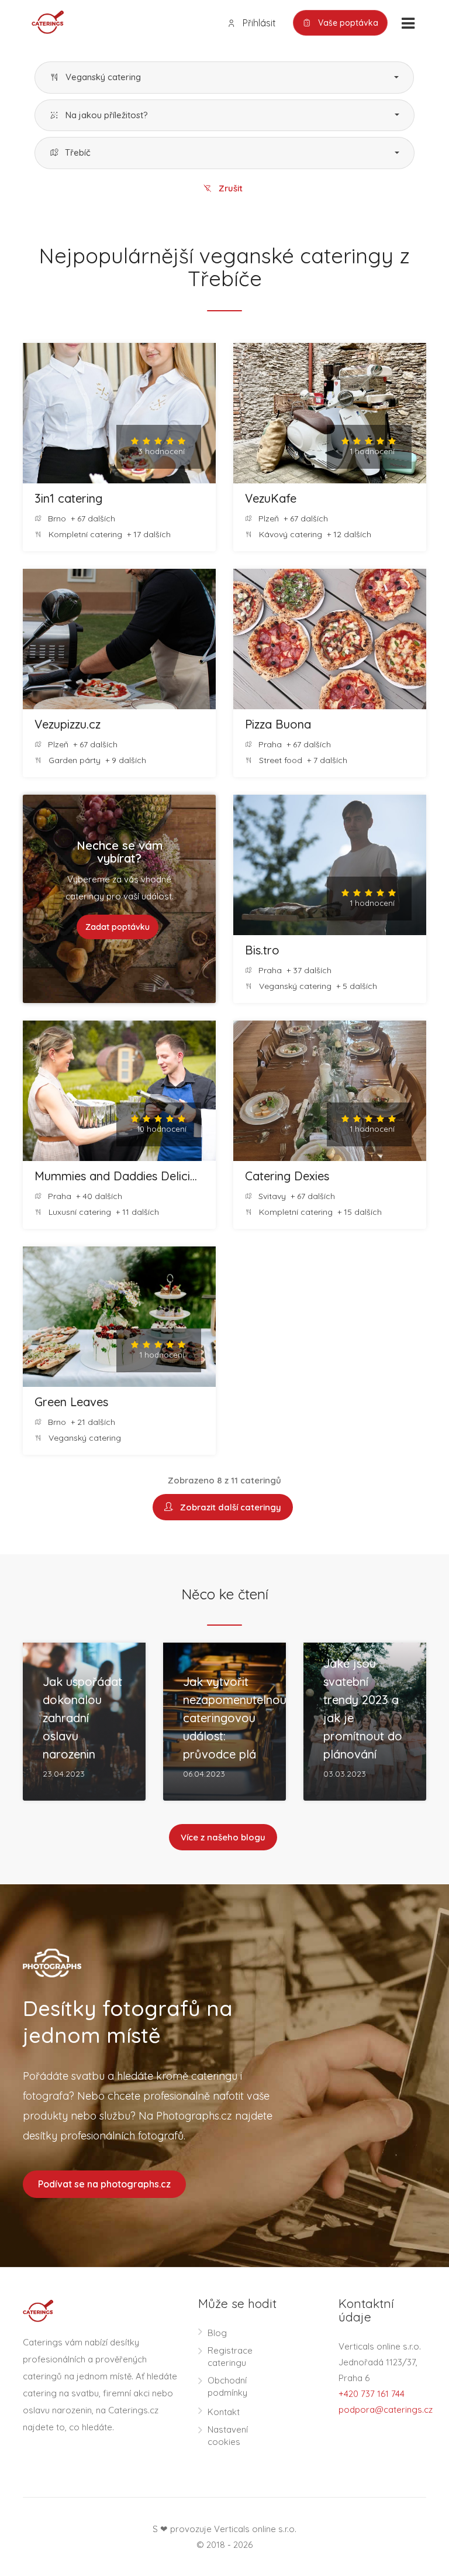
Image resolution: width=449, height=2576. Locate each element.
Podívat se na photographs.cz (104, 2184)
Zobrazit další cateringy (228, 1507)
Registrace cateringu (230, 2357)
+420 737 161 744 (372, 2394)
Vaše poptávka (347, 23)
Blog (217, 2333)
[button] (224, 78)
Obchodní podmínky (227, 2386)
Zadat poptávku (118, 927)
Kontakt (224, 2412)
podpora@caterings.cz (386, 2410)
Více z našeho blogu (223, 1837)
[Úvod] (43, 21)
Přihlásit (258, 23)
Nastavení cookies (228, 2436)
